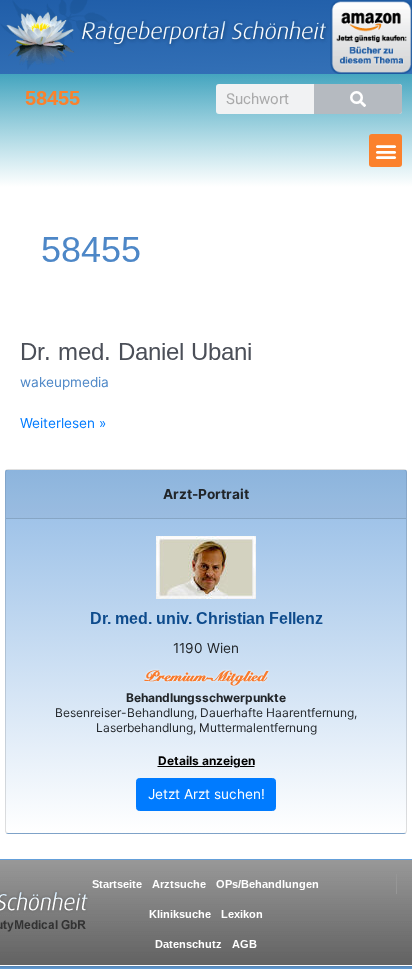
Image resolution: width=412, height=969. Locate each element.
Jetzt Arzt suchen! (206, 794)
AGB (244, 944)
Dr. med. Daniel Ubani (136, 352)
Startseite (117, 884)
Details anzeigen (206, 760)
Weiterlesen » (63, 422)
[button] (385, 150)
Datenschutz (188, 944)
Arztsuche (179, 884)
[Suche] (358, 99)
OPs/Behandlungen (267, 884)
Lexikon (242, 914)
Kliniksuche (180, 914)
